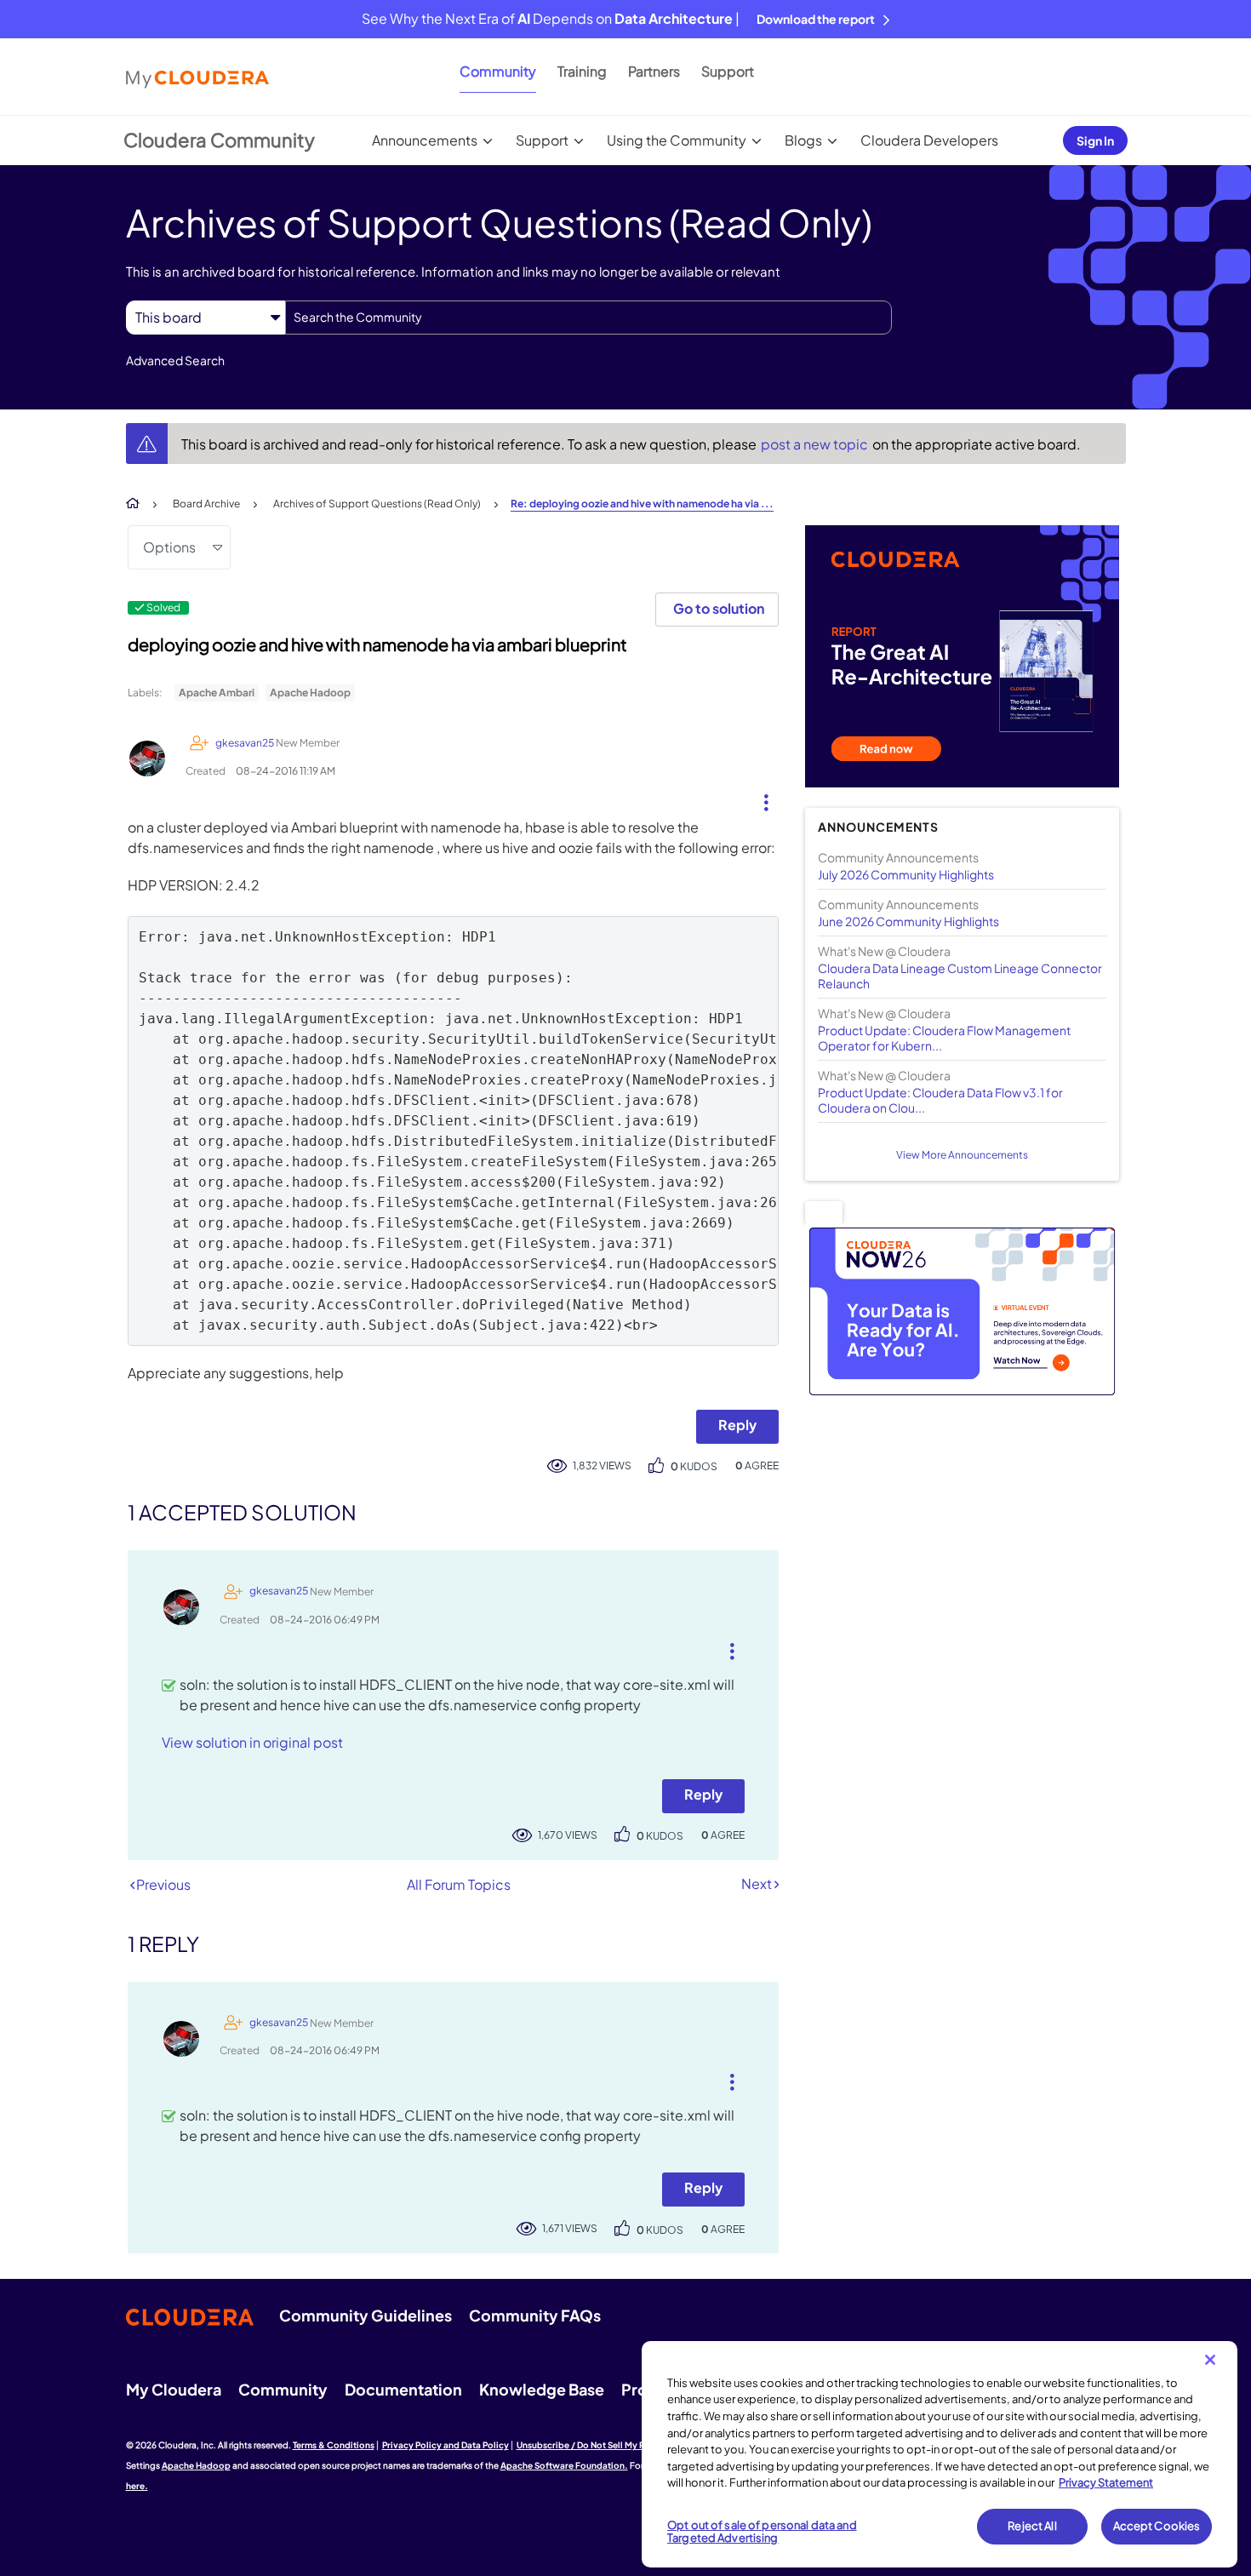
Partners (654, 71)
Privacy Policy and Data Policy (446, 2445)
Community (498, 71)
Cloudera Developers (929, 140)
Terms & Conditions (334, 2445)
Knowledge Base (542, 2389)
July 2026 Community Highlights (906, 874)
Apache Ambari (217, 693)
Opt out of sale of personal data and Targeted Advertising (762, 2532)
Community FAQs (535, 2315)
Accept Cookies (1157, 2526)
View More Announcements (962, 1155)
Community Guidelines (366, 2315)
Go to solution (719, 608)
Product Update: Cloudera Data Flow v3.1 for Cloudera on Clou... (940, 1100)
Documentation (403, 2389)
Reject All (1032, 2526)
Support (728, 71)
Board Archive (206, 504)
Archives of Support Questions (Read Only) (377, 504)
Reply (737, 1425)
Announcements (425, 140)
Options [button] (169, 547)
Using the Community (677, 140)
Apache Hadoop (310, 693)
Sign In (1095, 140)
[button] (760, 799)
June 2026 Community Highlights (908, 921)
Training (582, 71)
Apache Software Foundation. (564, 2465)
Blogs (803, 140)
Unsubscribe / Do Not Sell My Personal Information (622, 2445)
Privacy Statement (1106, 2482)
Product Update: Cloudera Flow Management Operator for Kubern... (944, 1038)
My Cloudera (174, 2389)
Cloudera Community (219, 140)
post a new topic (816, 444)
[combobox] (588, 318)
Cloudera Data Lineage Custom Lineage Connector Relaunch (960, 976)
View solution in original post (252, 1742)
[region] (940, 2454)
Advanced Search (175, 360)
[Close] (1210, 2360)
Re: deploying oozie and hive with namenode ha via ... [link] (642, 504)
